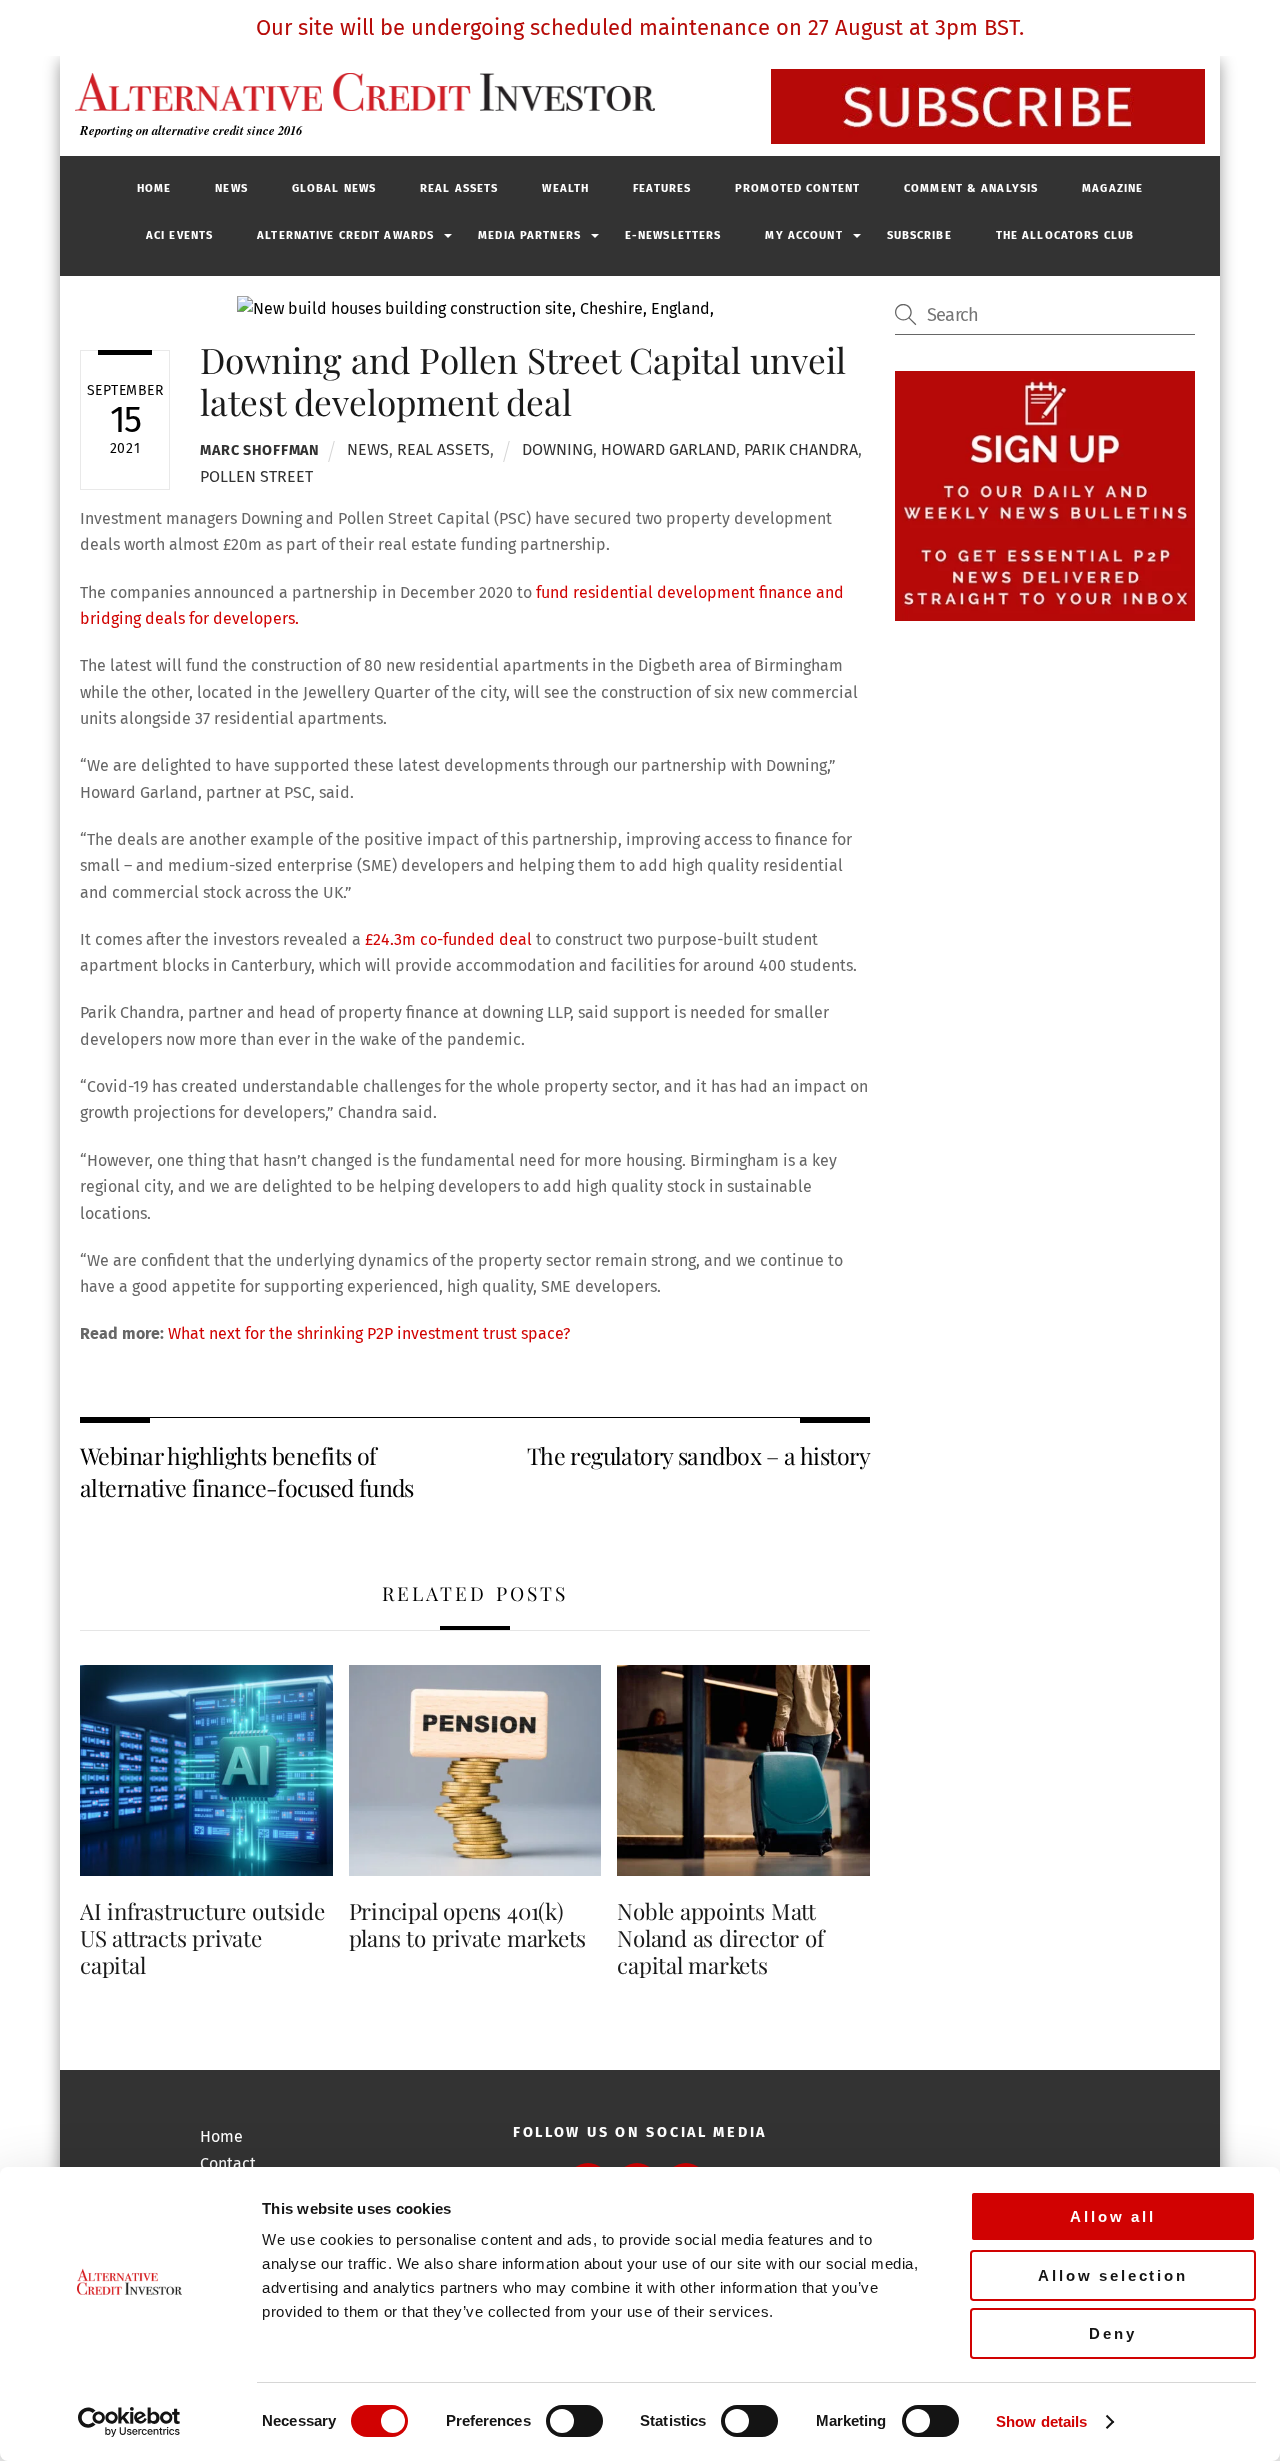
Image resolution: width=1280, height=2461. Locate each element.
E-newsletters (673, 235)
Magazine (1112, 188)
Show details (1041, 2421)
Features (662, 188)
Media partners (529, 235)
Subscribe (919, 235)
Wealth (565, 188)
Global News (334, 188)
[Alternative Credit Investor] (360, 92)
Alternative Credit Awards (345, 235)
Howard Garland (668, 449)
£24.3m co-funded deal (446, 939)
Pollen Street (256, 476)
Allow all (1113, 2216)
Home (154, 188)
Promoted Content (797, 188)
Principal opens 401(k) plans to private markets (468, 1924)
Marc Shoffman (259, 450)
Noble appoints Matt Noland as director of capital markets (720, 1938)
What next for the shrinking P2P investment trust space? (369, 1333)
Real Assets (459, 188)
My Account (803, 235)
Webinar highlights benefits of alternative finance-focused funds (247, 1471)
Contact (228, 2163)
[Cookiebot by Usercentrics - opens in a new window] (129, 2422)
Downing (557, 449)
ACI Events (179, 235)
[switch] (574, 2421)
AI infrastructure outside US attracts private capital (202, 1938)
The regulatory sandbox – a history (698, 1455)
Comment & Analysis (971, 188)
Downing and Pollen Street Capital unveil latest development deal (523, 380)
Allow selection (1113, 2275)
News (231, 188)
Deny (1112, 2333)
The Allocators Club (1065, 235)
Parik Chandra (801, 449)
